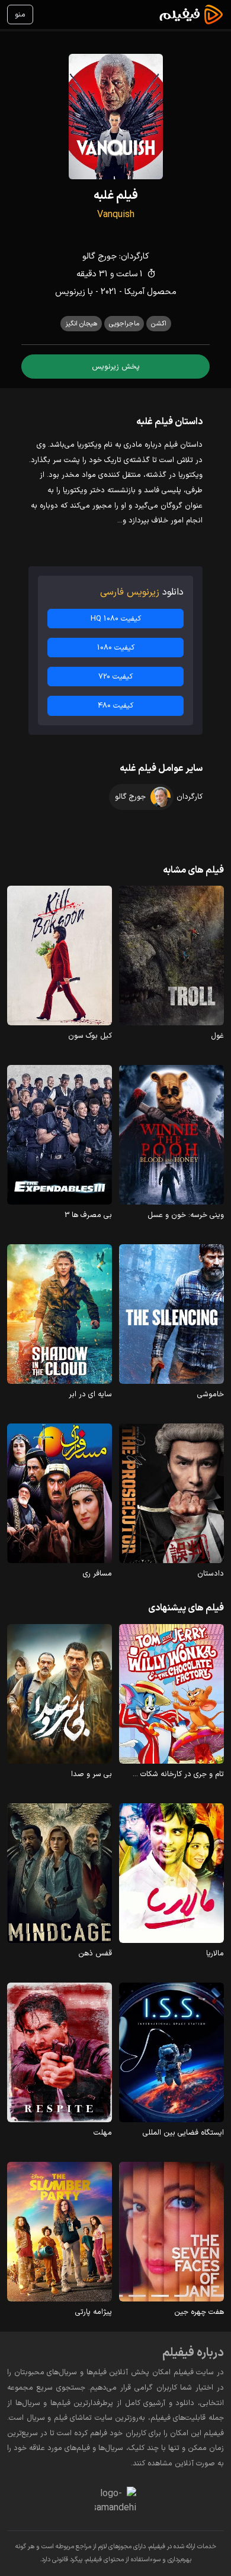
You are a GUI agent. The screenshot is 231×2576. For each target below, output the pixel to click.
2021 (109, 292)
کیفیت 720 (115, 677)
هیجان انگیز (81, 324)
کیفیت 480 (115, 706)
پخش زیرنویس (116, 367)
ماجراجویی (124, 324)
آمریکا (134, 292)
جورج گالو (100, 256)
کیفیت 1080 (116, 648)
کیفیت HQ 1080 (116, 619)
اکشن (159, 324)
